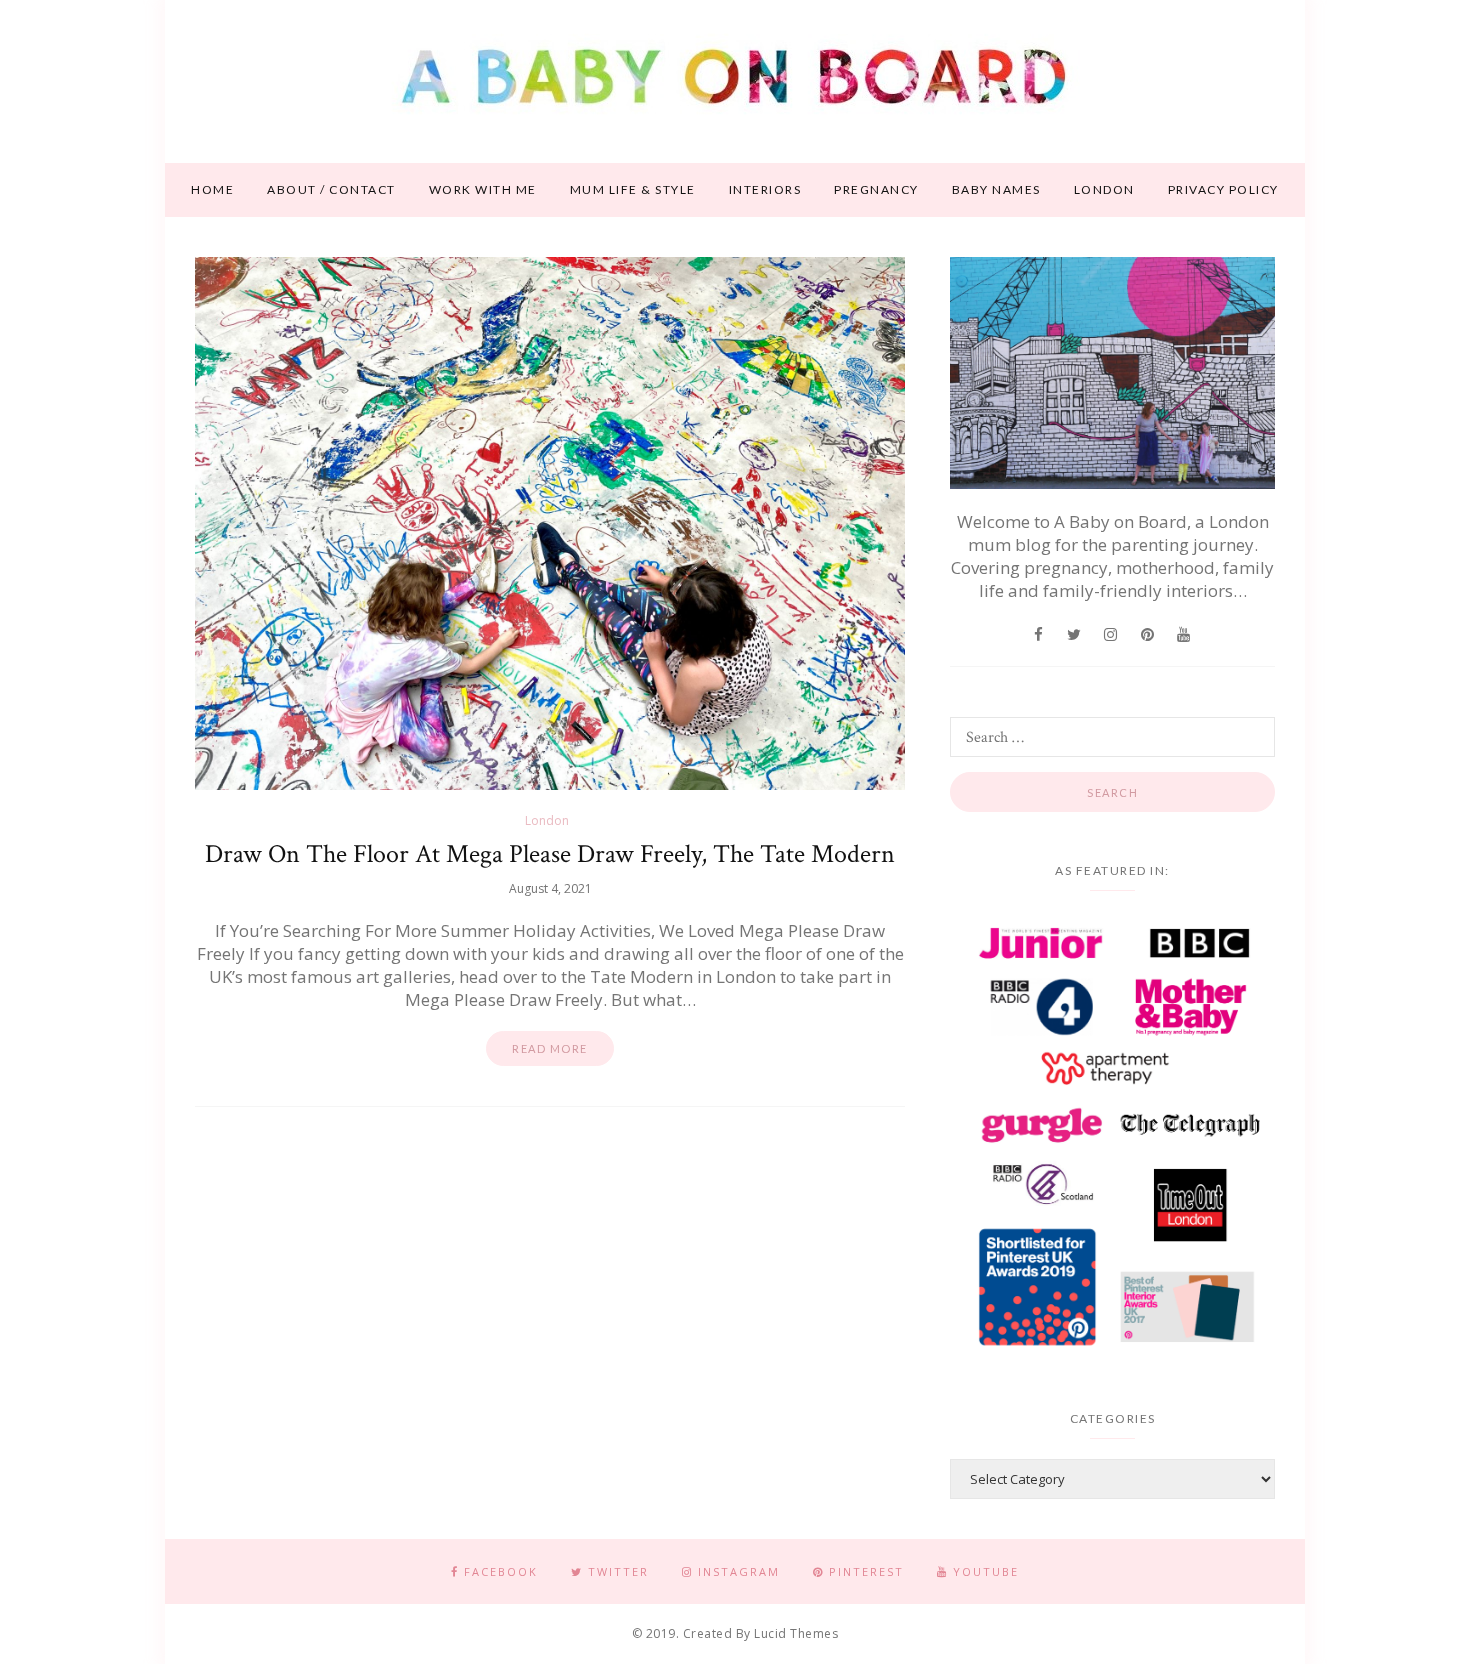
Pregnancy (876, 189)
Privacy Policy (1223, 189)
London (1104, 189)
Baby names (996, 189)
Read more (550, 1048)
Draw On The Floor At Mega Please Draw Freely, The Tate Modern (550, 854)
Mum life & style (633, 189)
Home (212, 189)
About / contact (331, 189)
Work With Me (483, 189)
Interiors (765, 189)
